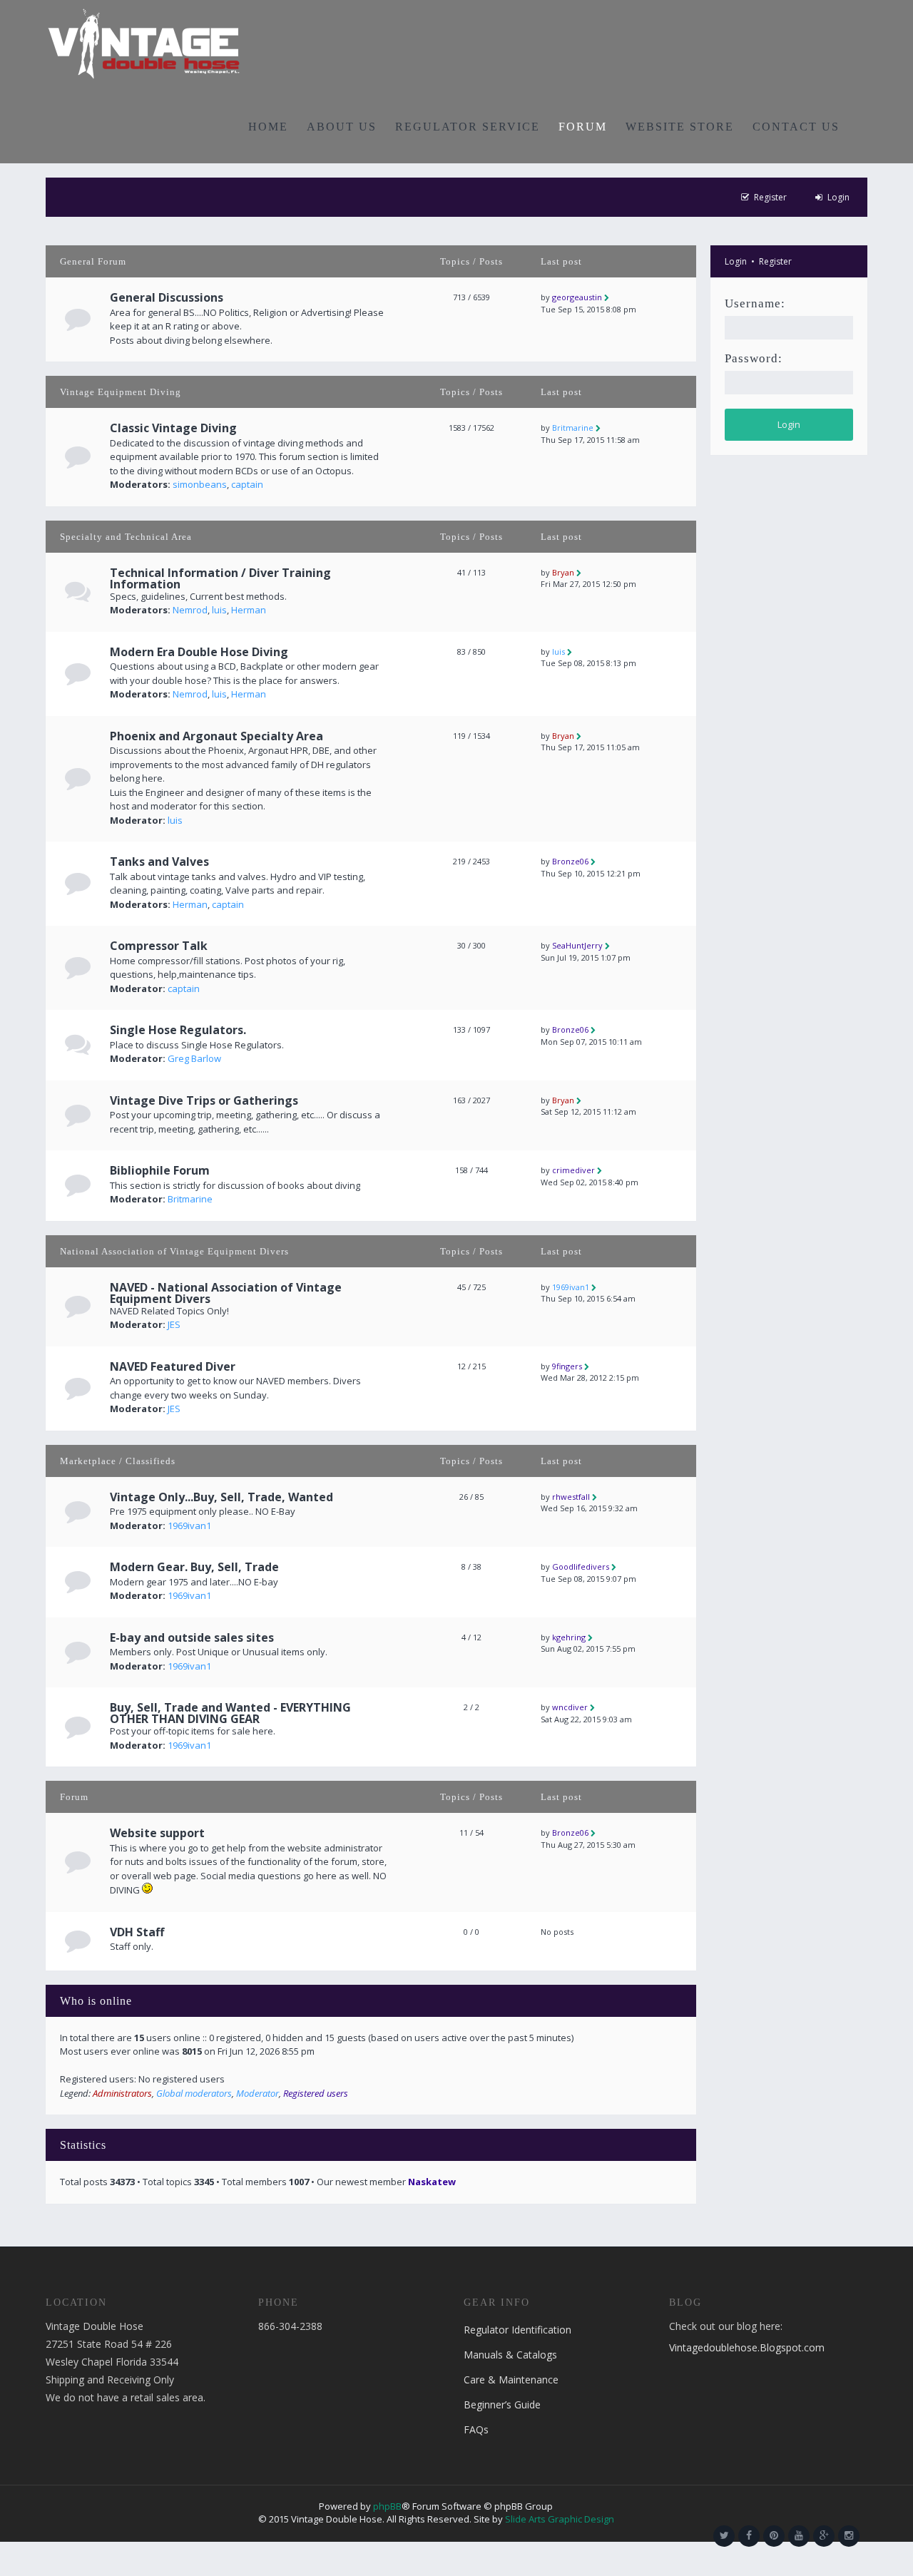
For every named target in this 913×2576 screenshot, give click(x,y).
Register (775, 261)
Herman (249, 610)
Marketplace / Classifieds (118, 1461)
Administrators (122, 2093)
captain (247, 484)
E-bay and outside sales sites (192, 1637)
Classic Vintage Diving (173, 428)
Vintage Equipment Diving (121, 392)
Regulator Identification (517, 2330)
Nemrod (190, 610)
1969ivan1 (571, 1287)
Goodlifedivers (581, 1566)
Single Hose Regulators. (178, 1030)
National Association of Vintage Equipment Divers (174, 1251)
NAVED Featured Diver (173, 1366)
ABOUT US (342, 127)
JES (174, 1324)
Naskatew (432, 2182)
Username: (755, 303)
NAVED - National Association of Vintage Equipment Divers (226, 1293)
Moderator (257, 2093)
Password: (754, 358)
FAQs (476, 2429)
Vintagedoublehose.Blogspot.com (747, 2347)
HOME (268, 127)
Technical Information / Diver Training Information (220, 578)
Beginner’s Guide (502, 2404)
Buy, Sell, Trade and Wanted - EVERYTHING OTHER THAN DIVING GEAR (230, 1713)
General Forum (93, 261)
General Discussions (167, 297)
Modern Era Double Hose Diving (199, 652)
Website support (157, 1833)
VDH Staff (137, 1932)
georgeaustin (577, 297)
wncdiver (570, 1707)
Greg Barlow (194, 1058)
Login (736, 261)
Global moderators (194, 2093)
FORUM (583, 127)
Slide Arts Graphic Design (560, 2519)
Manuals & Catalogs (510, 2355)
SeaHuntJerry (577, 945)
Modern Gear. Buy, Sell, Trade (194, 1567)
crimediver (573, 1170)
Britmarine (573, 428)
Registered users (316, 2093)
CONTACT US (796, 127)
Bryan (563, 572)
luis (219, 610)
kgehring (569, 1637)
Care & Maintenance (511, 2380)
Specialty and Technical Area (126, 537)
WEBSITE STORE (680, 127)
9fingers (567, 1366)
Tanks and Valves (159, 862)
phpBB (387, 2506)
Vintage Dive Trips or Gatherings (204, 1100)
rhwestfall (571, 1497)
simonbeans (200, 484)
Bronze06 (570, 861)
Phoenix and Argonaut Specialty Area (216, 736)
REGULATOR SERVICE (468, 127)
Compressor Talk (159, 946)
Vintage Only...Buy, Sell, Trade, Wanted (221, 1497)
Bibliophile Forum (160, 1170)
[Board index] (144, 43)
